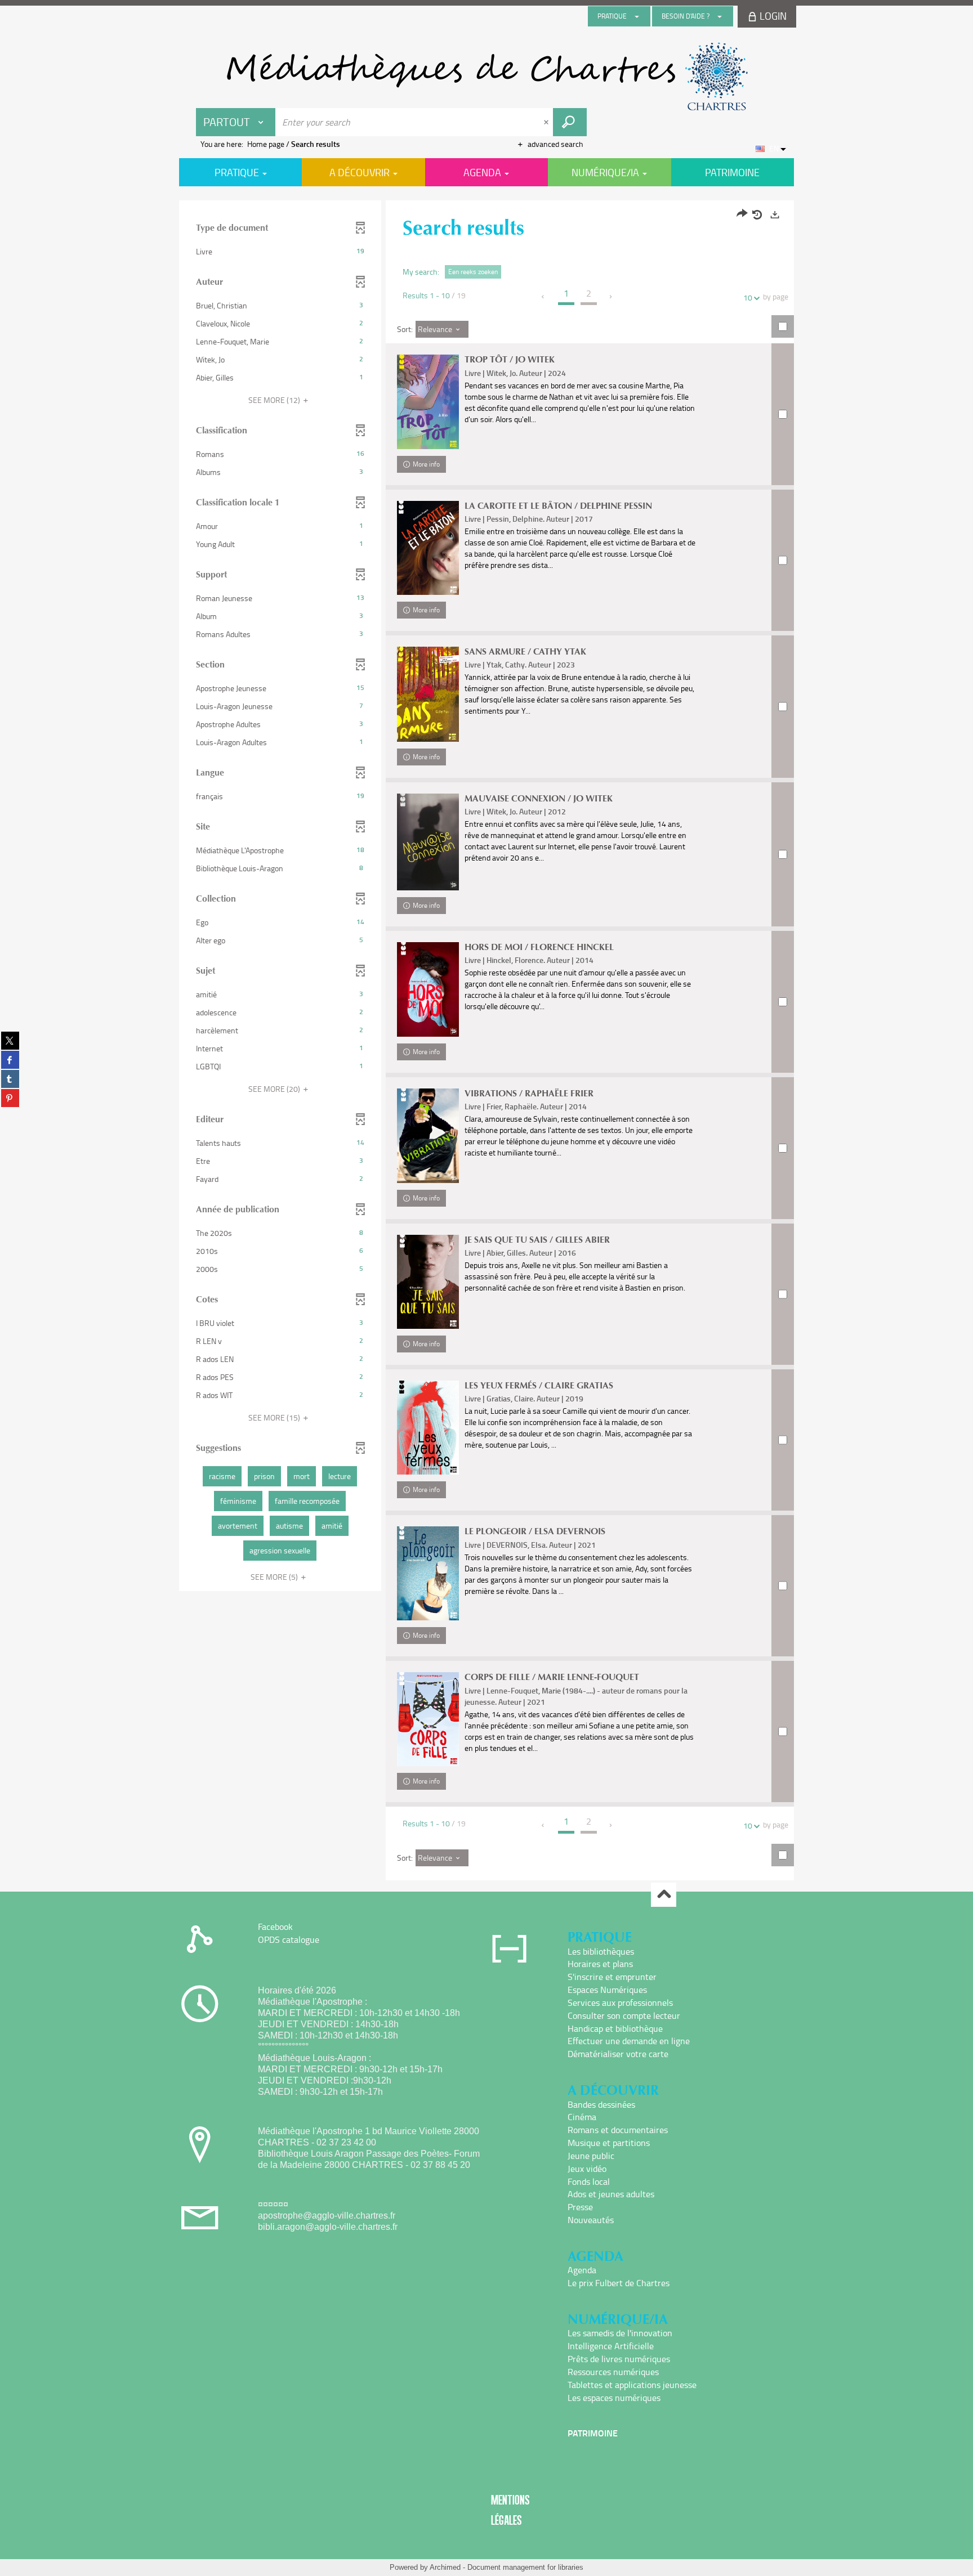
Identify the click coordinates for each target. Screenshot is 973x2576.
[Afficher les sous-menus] (637, 16)
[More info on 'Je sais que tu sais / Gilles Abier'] (428, 1282)
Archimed (445, 2567)
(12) (275, 400)
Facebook (275, 1927)
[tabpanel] (486, 1042)
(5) (275, 1577)
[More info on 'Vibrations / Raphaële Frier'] (428, 1136)
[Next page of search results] (611, 297)
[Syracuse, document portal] (486, 77)
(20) (275, 1089)
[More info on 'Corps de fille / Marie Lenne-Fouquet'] (428, 1719)
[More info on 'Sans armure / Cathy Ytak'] (428, 694)
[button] (280, 252)
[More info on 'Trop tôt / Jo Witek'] (428, 402)
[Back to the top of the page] (664, 1895)
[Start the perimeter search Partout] (570, 122)
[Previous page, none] (544, 297)
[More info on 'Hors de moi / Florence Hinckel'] (428, 989)
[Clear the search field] (547, 122)
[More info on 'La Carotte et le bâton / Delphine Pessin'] (428, 548)
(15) (275, 1417)
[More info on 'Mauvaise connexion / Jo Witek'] (428, 842)
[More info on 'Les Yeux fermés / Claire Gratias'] (428, 1428)
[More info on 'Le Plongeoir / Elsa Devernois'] (428, 1573)
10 (748, 297)
